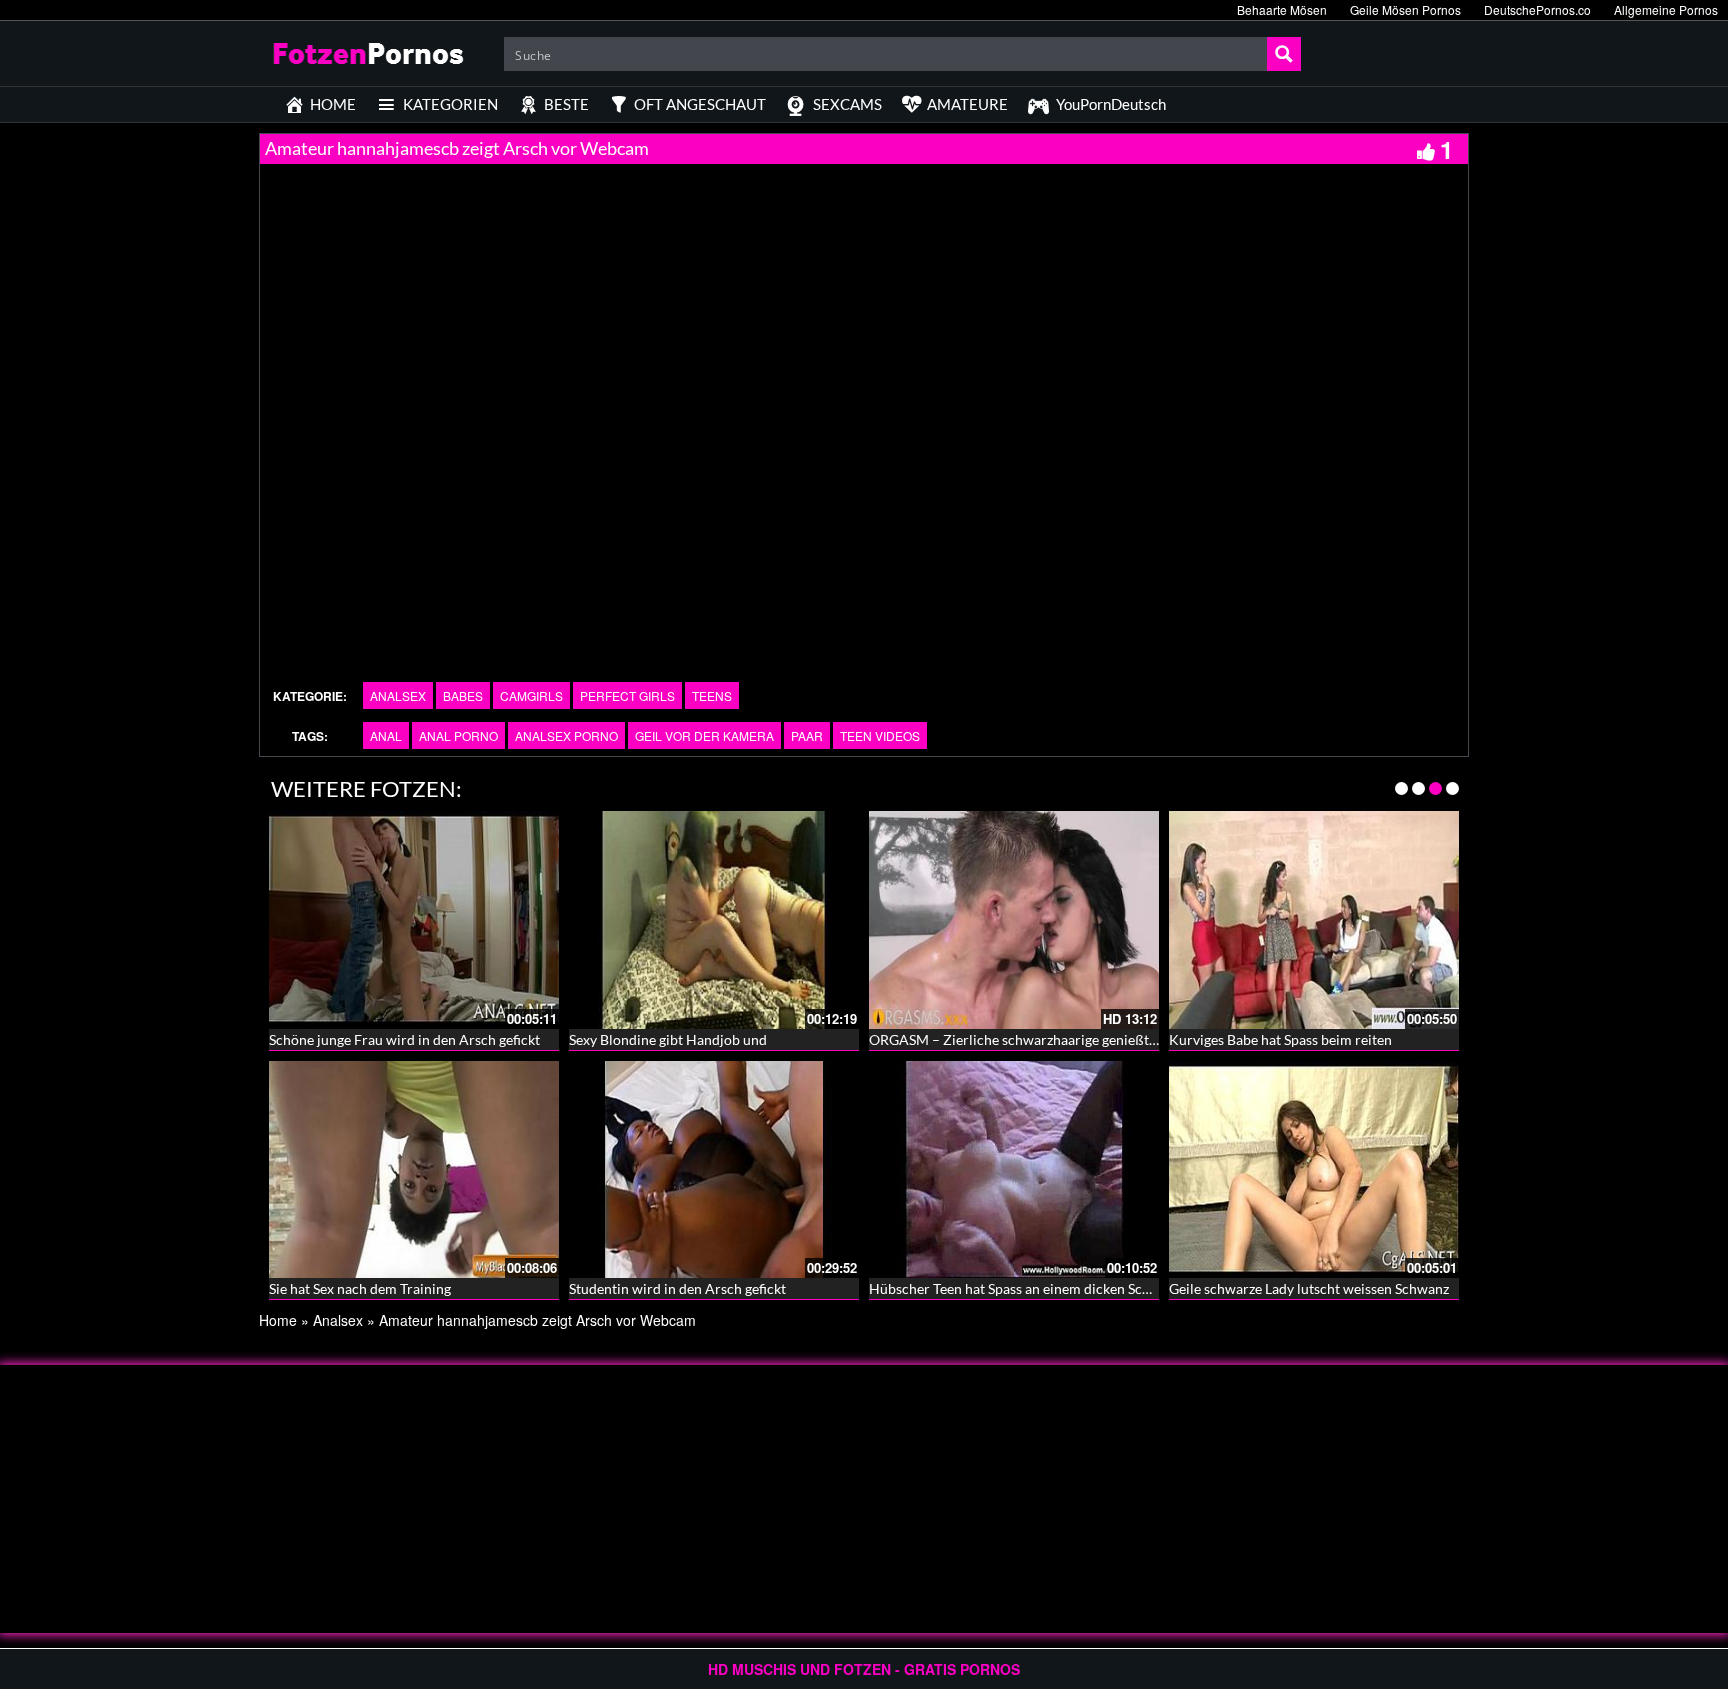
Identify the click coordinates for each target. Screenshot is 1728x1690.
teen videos (880, 735)
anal (386, 735)
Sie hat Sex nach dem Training (360, 1288)
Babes (463, 695)
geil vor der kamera (704, 735)
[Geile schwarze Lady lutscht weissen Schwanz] (1314, 1167)
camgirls (531, 695)
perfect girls (627, 695)
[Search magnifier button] (1284, 54)
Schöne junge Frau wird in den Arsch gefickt (404, 1039)
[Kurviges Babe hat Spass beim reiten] (1314, 918)
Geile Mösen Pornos (1405, 9)
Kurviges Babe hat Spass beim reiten (1280, 1039)
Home (278, 1320)
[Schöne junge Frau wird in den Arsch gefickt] (414, 918)
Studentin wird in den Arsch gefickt (677, 1288)
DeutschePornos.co (1537, 9)
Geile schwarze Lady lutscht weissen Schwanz (1309, 1288)
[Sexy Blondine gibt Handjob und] (714, 918)
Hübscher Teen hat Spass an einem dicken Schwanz (1025, 1288)
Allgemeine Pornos (1666, 9)
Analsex (398, 695)
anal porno (458, 735)
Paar (807, 735)
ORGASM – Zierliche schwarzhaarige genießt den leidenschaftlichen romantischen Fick (1139, 1039)
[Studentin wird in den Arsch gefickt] (714, 1167)
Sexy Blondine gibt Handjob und (668, 1039)
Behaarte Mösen (1282, 9)
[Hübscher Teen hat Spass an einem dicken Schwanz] (1014, 1167)
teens (712, 695)
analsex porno (566, 735)
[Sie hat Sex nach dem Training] (414, 1167)
